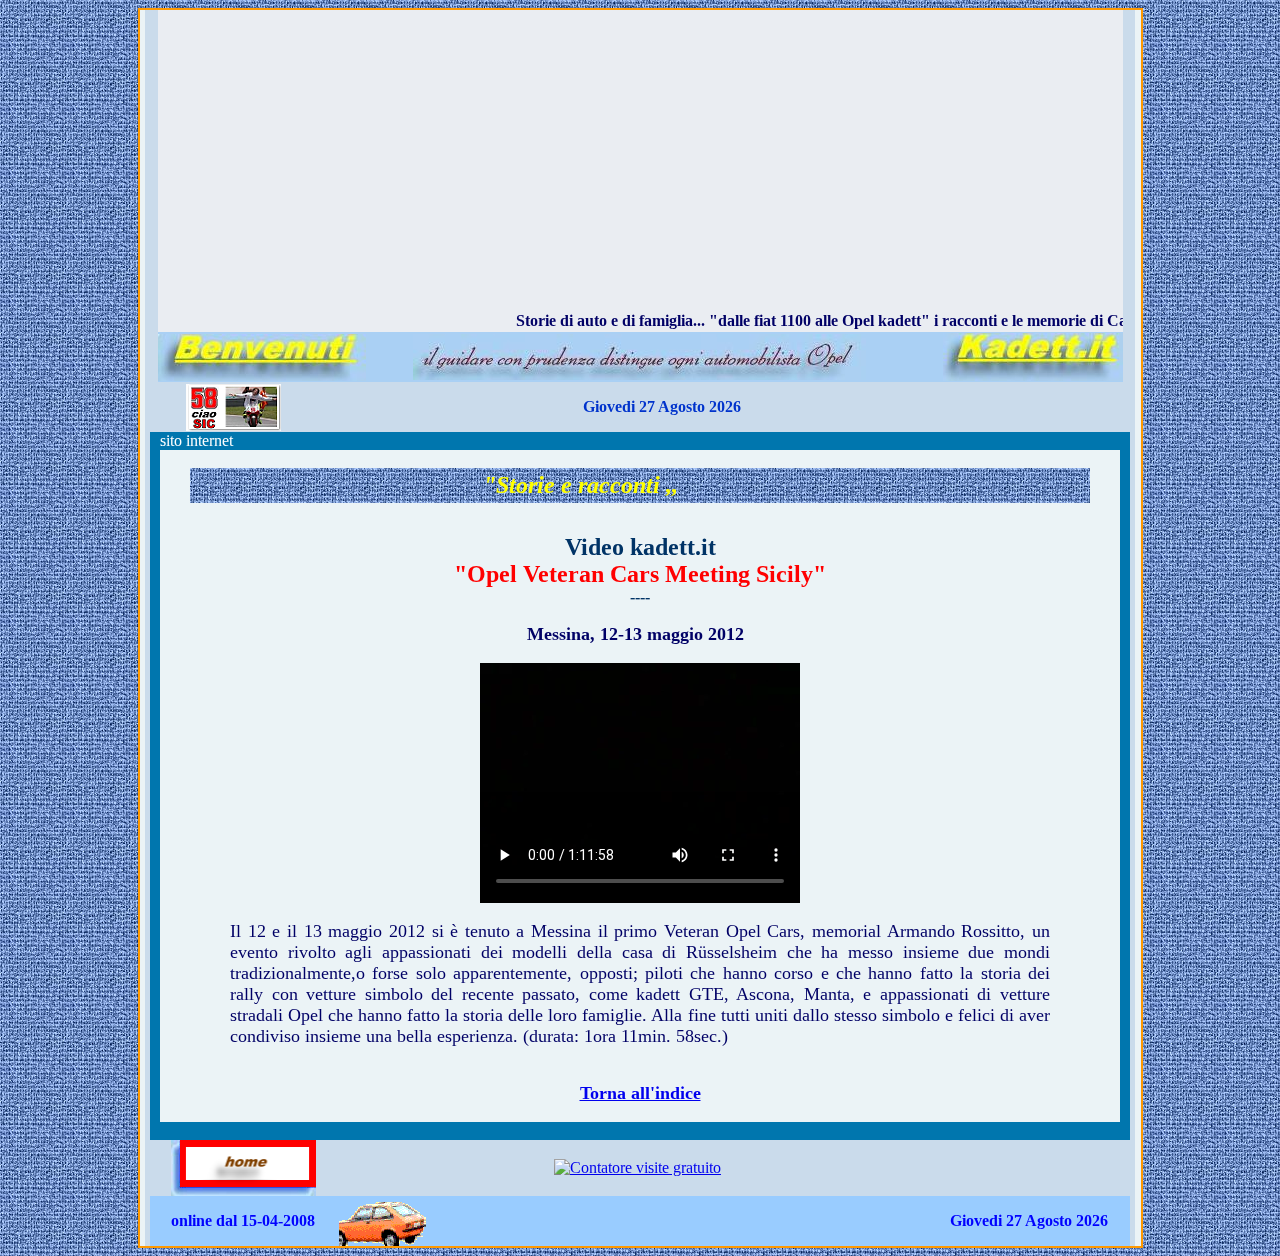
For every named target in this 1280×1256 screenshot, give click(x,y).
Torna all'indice (640, 1093)
